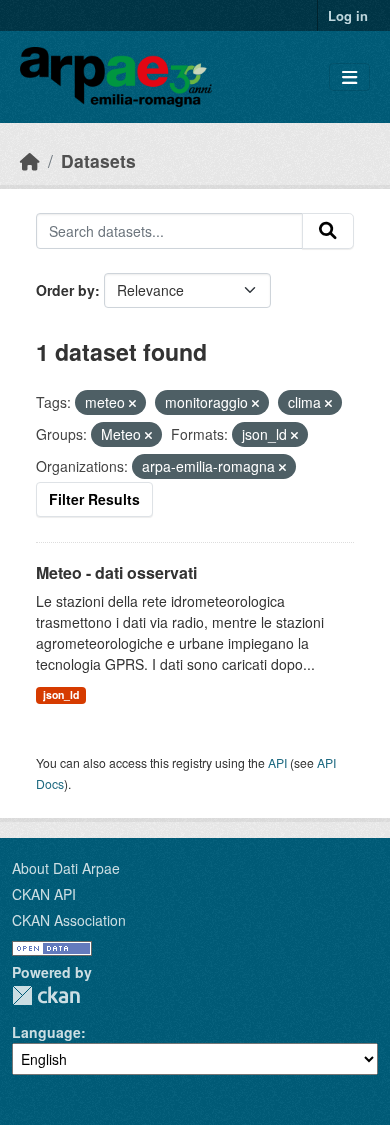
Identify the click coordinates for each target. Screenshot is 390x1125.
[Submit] (328, 231)
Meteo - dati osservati (116, 572)
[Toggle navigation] (349, 77)
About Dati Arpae (66, 868)
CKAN (46, 995)
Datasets (98, 160)
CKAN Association (69, 920)
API (277, 762)
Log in (348, 15)
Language (46, 1032)
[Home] (30, 160)
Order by (65, 290)
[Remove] (132, 403)
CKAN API (44, 894)
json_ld (61, 694)
